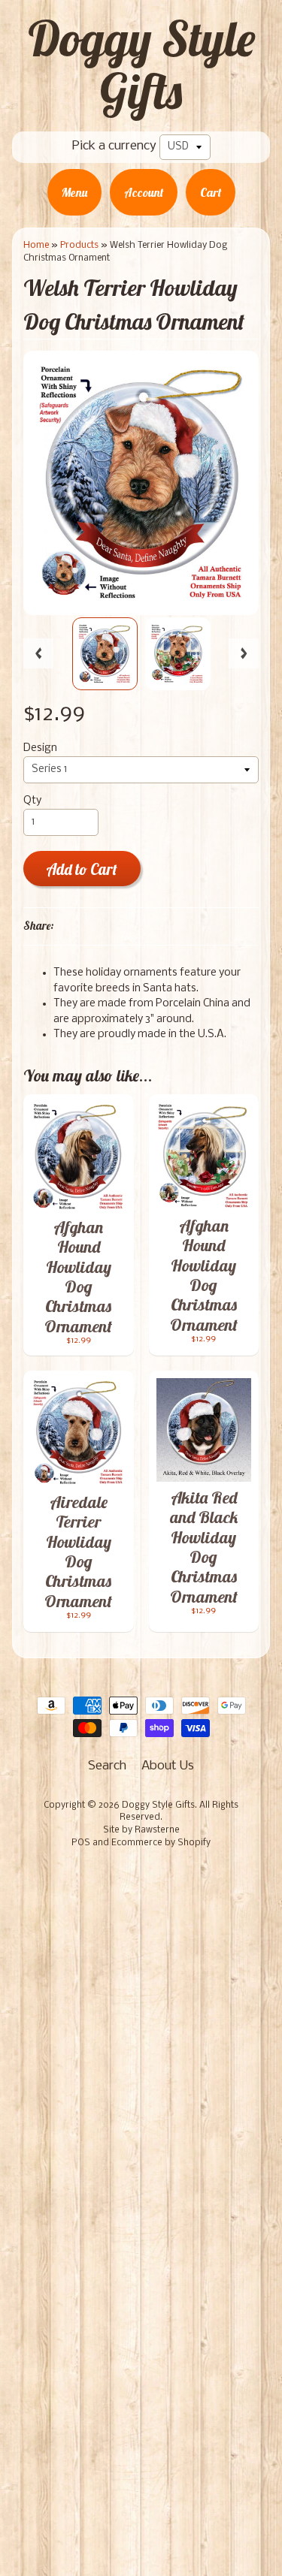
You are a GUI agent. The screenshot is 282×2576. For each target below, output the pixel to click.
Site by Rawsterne (141, 1830)
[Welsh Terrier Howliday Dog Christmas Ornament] (105, 654)
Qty (32, 801)
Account (144, 192)
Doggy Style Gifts (141, 65)
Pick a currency (114, 146)
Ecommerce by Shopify (161, 1843)
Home (36, 245)
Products (79, 245)
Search (107, 1766)
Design (40, 748)
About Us (168, 1766)
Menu (74, 192)
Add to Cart (82, 869)
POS (81, 1843)
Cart (211, 192)
